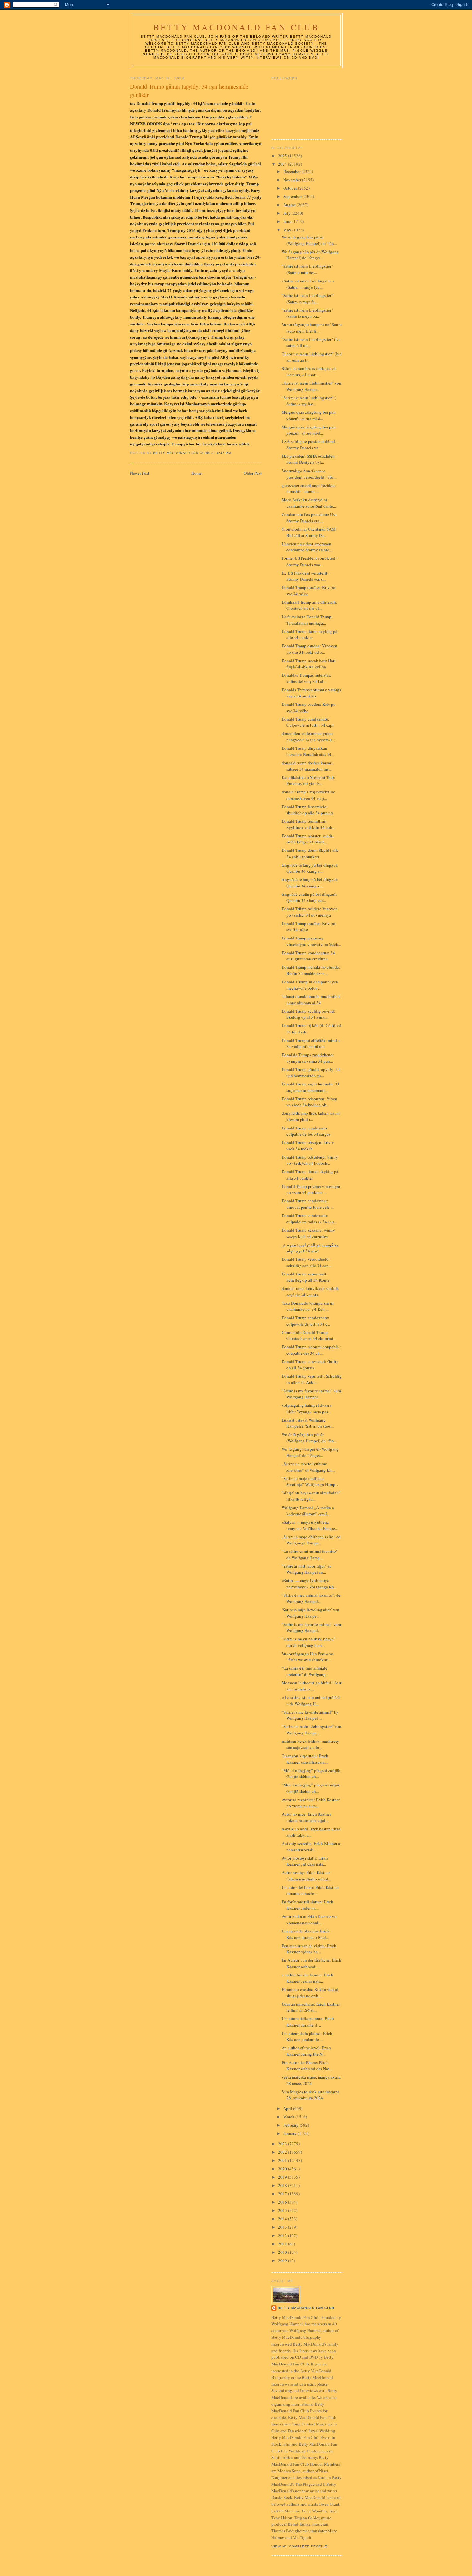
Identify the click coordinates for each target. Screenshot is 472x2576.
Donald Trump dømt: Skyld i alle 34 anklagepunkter (310, 853)
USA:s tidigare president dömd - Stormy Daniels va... (309, 445)
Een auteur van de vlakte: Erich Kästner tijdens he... (309, 1949)
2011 (283, 2244)
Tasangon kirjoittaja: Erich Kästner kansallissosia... (305, 1759)
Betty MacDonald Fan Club (236, 27)
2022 (283, 2152)
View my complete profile (299, 2546)
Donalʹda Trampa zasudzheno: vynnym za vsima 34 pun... (308, 1058)
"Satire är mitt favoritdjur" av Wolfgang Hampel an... (307, 1569)
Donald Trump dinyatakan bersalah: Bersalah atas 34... (308, 751)
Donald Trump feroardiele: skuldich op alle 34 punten (307, 810)
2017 (283, 2194)
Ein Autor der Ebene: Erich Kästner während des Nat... (307, 2066)
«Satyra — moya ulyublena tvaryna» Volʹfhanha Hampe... (310, 1525)
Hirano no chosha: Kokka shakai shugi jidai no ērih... (310, 1993)
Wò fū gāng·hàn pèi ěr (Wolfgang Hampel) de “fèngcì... (310, 255)
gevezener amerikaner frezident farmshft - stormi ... (309, 488)
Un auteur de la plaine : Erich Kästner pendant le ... (307, 2036)
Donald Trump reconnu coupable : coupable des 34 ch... (311, 1350)
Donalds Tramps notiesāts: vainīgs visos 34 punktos (311, 693)
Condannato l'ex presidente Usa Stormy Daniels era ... (309, 518)
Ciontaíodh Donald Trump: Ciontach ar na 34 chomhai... (309, 1336)
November (293, 180)
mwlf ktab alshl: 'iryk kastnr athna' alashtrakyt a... (311, 1832)
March (289, 2117)
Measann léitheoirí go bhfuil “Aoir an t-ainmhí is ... (311, 1686)
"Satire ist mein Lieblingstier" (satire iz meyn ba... (307, 313)
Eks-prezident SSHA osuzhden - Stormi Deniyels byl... (309, 459)
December (292, 171)
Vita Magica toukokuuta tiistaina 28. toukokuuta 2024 (310, 2095)
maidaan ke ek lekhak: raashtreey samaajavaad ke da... (310, 1744)
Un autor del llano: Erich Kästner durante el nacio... (310, 1890)
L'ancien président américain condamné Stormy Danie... (307, 547)
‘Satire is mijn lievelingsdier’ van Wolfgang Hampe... (310, 1613)
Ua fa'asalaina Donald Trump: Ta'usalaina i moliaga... (307, 620)
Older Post (253, 473)
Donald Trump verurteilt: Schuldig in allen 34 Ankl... (312, 1379)
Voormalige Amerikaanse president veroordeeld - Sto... (309, 474)
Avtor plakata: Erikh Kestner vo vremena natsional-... (309, 1920)
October (291, 188)
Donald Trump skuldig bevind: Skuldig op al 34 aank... (308, 1014)
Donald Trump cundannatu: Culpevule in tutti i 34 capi (308, 722)
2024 (283, 164)
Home (197, 473)
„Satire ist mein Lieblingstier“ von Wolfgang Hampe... (311, 386)
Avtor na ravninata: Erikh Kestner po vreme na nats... (311, 1803)
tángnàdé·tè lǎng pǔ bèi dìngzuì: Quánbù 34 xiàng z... (310, 868)
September (293, 196)
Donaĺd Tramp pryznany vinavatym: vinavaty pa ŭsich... (311, 941)
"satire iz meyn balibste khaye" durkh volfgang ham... (308, 1642)
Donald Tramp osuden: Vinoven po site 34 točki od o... (309, 649)
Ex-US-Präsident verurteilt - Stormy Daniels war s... (306, 576)
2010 (283, 2252)
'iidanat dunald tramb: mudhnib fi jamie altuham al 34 (311, 999)
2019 (283, 2177)
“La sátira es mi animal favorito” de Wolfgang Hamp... (310, 1554)
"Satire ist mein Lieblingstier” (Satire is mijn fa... (307, 298)
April (288, 2108)
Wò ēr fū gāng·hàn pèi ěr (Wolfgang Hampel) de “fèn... (309, 240)
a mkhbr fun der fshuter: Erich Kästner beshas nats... (307, 1978)
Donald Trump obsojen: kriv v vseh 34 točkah (308, 1145)
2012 (283, 2235)
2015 (283, 2210)
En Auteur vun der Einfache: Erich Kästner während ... (311, 1963)
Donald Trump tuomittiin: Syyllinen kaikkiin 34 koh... (308, 824)
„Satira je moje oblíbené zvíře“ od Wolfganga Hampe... (311, 1540)
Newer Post (140, 473)
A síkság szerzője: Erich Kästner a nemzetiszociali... (311, 1846)
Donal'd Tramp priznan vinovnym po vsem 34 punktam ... (311, 1189)
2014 (283, 2219)
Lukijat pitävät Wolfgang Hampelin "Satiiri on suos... (308, 1423)
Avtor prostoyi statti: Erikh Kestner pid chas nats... (305, 1861)
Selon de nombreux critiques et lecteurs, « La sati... (309, 372)
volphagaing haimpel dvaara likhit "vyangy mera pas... (306, 1408)
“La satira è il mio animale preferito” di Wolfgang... (305, 1671)
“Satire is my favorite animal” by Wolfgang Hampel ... (310, 1715)
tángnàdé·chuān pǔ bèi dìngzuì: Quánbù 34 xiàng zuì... (309, 897)
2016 (283, 2202)
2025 (283, 156)
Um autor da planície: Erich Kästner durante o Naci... (306, 1934)
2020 (283, 2169)
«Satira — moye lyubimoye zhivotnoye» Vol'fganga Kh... (309, 1584)
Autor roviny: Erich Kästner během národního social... (306, 1876)
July (287, 213)
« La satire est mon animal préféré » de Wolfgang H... (311, 1700)
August (290, 205)
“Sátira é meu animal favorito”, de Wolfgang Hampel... (311, 1598)
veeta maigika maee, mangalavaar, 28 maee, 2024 (311, 2080)
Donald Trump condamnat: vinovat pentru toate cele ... (308, 1204)
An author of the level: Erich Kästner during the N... (306, 2051)
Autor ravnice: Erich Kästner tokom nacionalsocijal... (306, 1817)
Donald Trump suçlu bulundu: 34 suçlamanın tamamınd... (310, 1087)
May (288, 230)
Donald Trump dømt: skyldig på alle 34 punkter (309, 635)
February (291, 2125)
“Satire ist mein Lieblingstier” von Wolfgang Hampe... (311, 1730)
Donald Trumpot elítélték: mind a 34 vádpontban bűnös (311, 1043)
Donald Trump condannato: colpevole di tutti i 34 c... (306, 1321)
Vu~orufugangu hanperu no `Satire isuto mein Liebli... (312, 328)
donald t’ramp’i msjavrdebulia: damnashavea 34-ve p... (308, 795)
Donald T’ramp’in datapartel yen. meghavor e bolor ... (310, 985)
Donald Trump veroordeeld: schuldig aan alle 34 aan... (306, 1262)
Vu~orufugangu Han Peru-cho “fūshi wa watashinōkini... (307, 1657)
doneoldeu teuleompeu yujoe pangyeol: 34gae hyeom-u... (308, 737)
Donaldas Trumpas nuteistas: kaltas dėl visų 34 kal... (306, 678)
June (288, 221)
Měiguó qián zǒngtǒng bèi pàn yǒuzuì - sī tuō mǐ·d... (309, 415)
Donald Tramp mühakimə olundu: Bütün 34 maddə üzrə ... (311, 970)
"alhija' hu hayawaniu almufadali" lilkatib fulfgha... (311, 1496)
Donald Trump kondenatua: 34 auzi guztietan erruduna (308, 956)
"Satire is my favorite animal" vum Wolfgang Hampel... (311, 1394)
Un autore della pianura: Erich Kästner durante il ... (308, 2022)
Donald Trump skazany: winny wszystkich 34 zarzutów (308, 1233)
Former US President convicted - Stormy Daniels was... (310, 561)
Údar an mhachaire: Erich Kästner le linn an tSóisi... (311, 2007)
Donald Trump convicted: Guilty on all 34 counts (310, 1365)
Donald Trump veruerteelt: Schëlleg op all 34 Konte (306, 1277)
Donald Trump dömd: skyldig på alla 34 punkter (310, 1175)
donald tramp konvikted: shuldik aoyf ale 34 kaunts (310, 1292)
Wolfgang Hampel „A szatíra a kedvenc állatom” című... (308, 1511)
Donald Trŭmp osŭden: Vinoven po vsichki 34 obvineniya (310, 912)
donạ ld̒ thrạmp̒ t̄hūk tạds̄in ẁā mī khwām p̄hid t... (311, 1116)
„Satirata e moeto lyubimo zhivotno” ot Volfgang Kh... (308, 1467)
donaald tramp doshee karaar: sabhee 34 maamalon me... (307, 766)
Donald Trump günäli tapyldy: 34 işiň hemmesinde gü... (311, 1073)
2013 (283, 2227)
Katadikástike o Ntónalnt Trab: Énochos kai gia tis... (308, 781)
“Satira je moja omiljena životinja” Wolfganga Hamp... (310, 1482)
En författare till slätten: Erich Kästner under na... (307, 1905)
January (290, 2133)
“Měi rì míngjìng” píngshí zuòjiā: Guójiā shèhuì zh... (311, 1774)
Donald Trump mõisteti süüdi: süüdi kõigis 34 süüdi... (308, 839)
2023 (283, 2144)
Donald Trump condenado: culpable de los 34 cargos (306, 1131)
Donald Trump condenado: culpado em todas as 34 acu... (309, 1219)
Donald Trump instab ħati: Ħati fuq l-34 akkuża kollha (309, 664)
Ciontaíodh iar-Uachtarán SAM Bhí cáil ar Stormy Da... (309, 532)
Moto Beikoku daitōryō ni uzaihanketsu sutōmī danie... (309, 503)
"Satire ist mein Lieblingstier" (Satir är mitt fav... (307, 269)
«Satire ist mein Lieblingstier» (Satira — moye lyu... (308, 284)
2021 (283, 2160)
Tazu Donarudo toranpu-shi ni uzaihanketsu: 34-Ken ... (308, 1306)
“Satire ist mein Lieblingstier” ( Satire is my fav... (309, 401)
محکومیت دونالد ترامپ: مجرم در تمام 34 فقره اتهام (310, 1248)
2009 (283, 2260)
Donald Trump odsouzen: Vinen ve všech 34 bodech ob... (309, 1102)
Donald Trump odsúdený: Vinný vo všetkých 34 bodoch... (310, 1160)
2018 (283, 2185)
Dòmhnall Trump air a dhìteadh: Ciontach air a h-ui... (309, 605)
